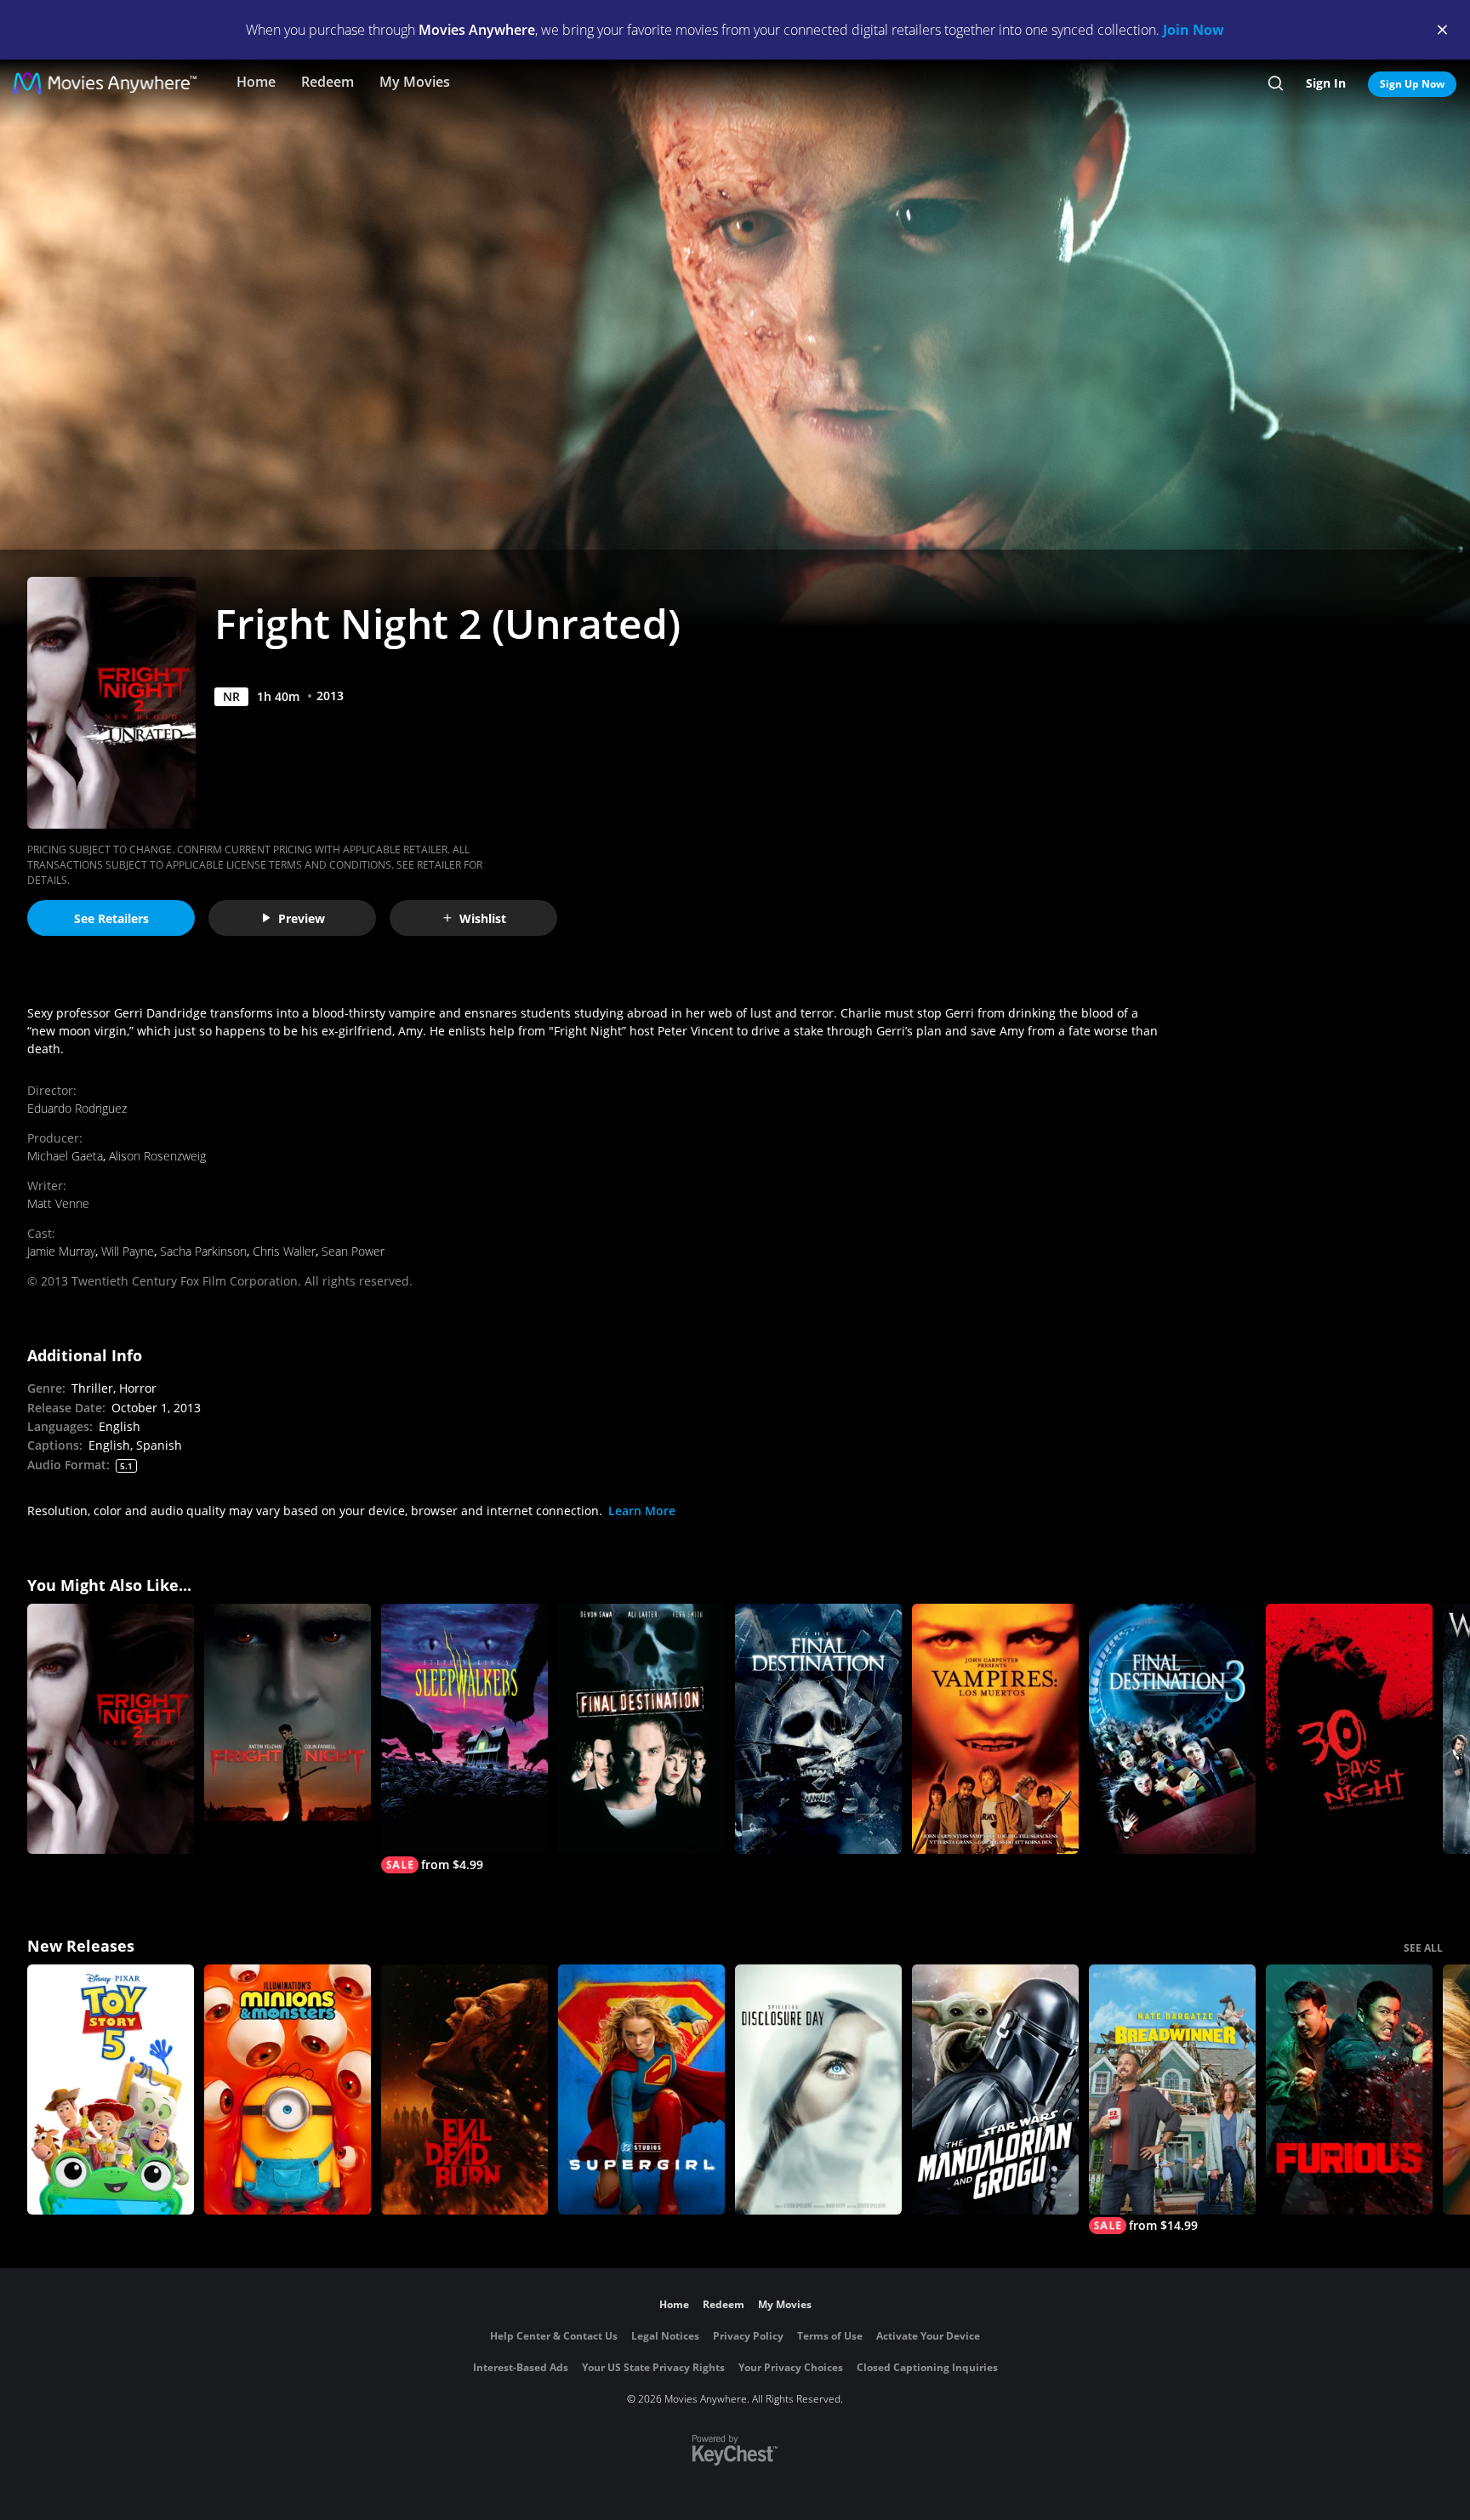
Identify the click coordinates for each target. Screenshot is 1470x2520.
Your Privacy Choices (791, 2367)
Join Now (1194, 30)
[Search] (1276, 83)
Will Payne (128, 1251)
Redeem (328, 82)
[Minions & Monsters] (288, 2090)
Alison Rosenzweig (157, 1156)
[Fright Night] (288, 1729)
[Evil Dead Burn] (464, 2090)
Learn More (642, 1511)
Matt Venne (58, 1203)
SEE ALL (1423, 1948)
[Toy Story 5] (111, 2090)
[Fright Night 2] (111, 1729)
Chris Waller (284, 1251)
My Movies (415, 82)
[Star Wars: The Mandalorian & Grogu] (995, 2090)
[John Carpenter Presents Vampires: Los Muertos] (995, 1729)
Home (256, 82)
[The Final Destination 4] (818, 1729)
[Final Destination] (641, 1729)
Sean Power (353, 1251)
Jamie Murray (61, 1251)
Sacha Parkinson (203, 1251)
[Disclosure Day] (818, 2090)
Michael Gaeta (65, 1156)
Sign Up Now (1412, 84)
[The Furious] (1349, 2090)
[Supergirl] (641, 2090)
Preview (302, 918)
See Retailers (111, 918)
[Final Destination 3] (1172, 1729)
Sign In (1326, 83)
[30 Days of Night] (1349, 1729)
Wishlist (483, 918)
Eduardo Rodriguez (77, 1108)
